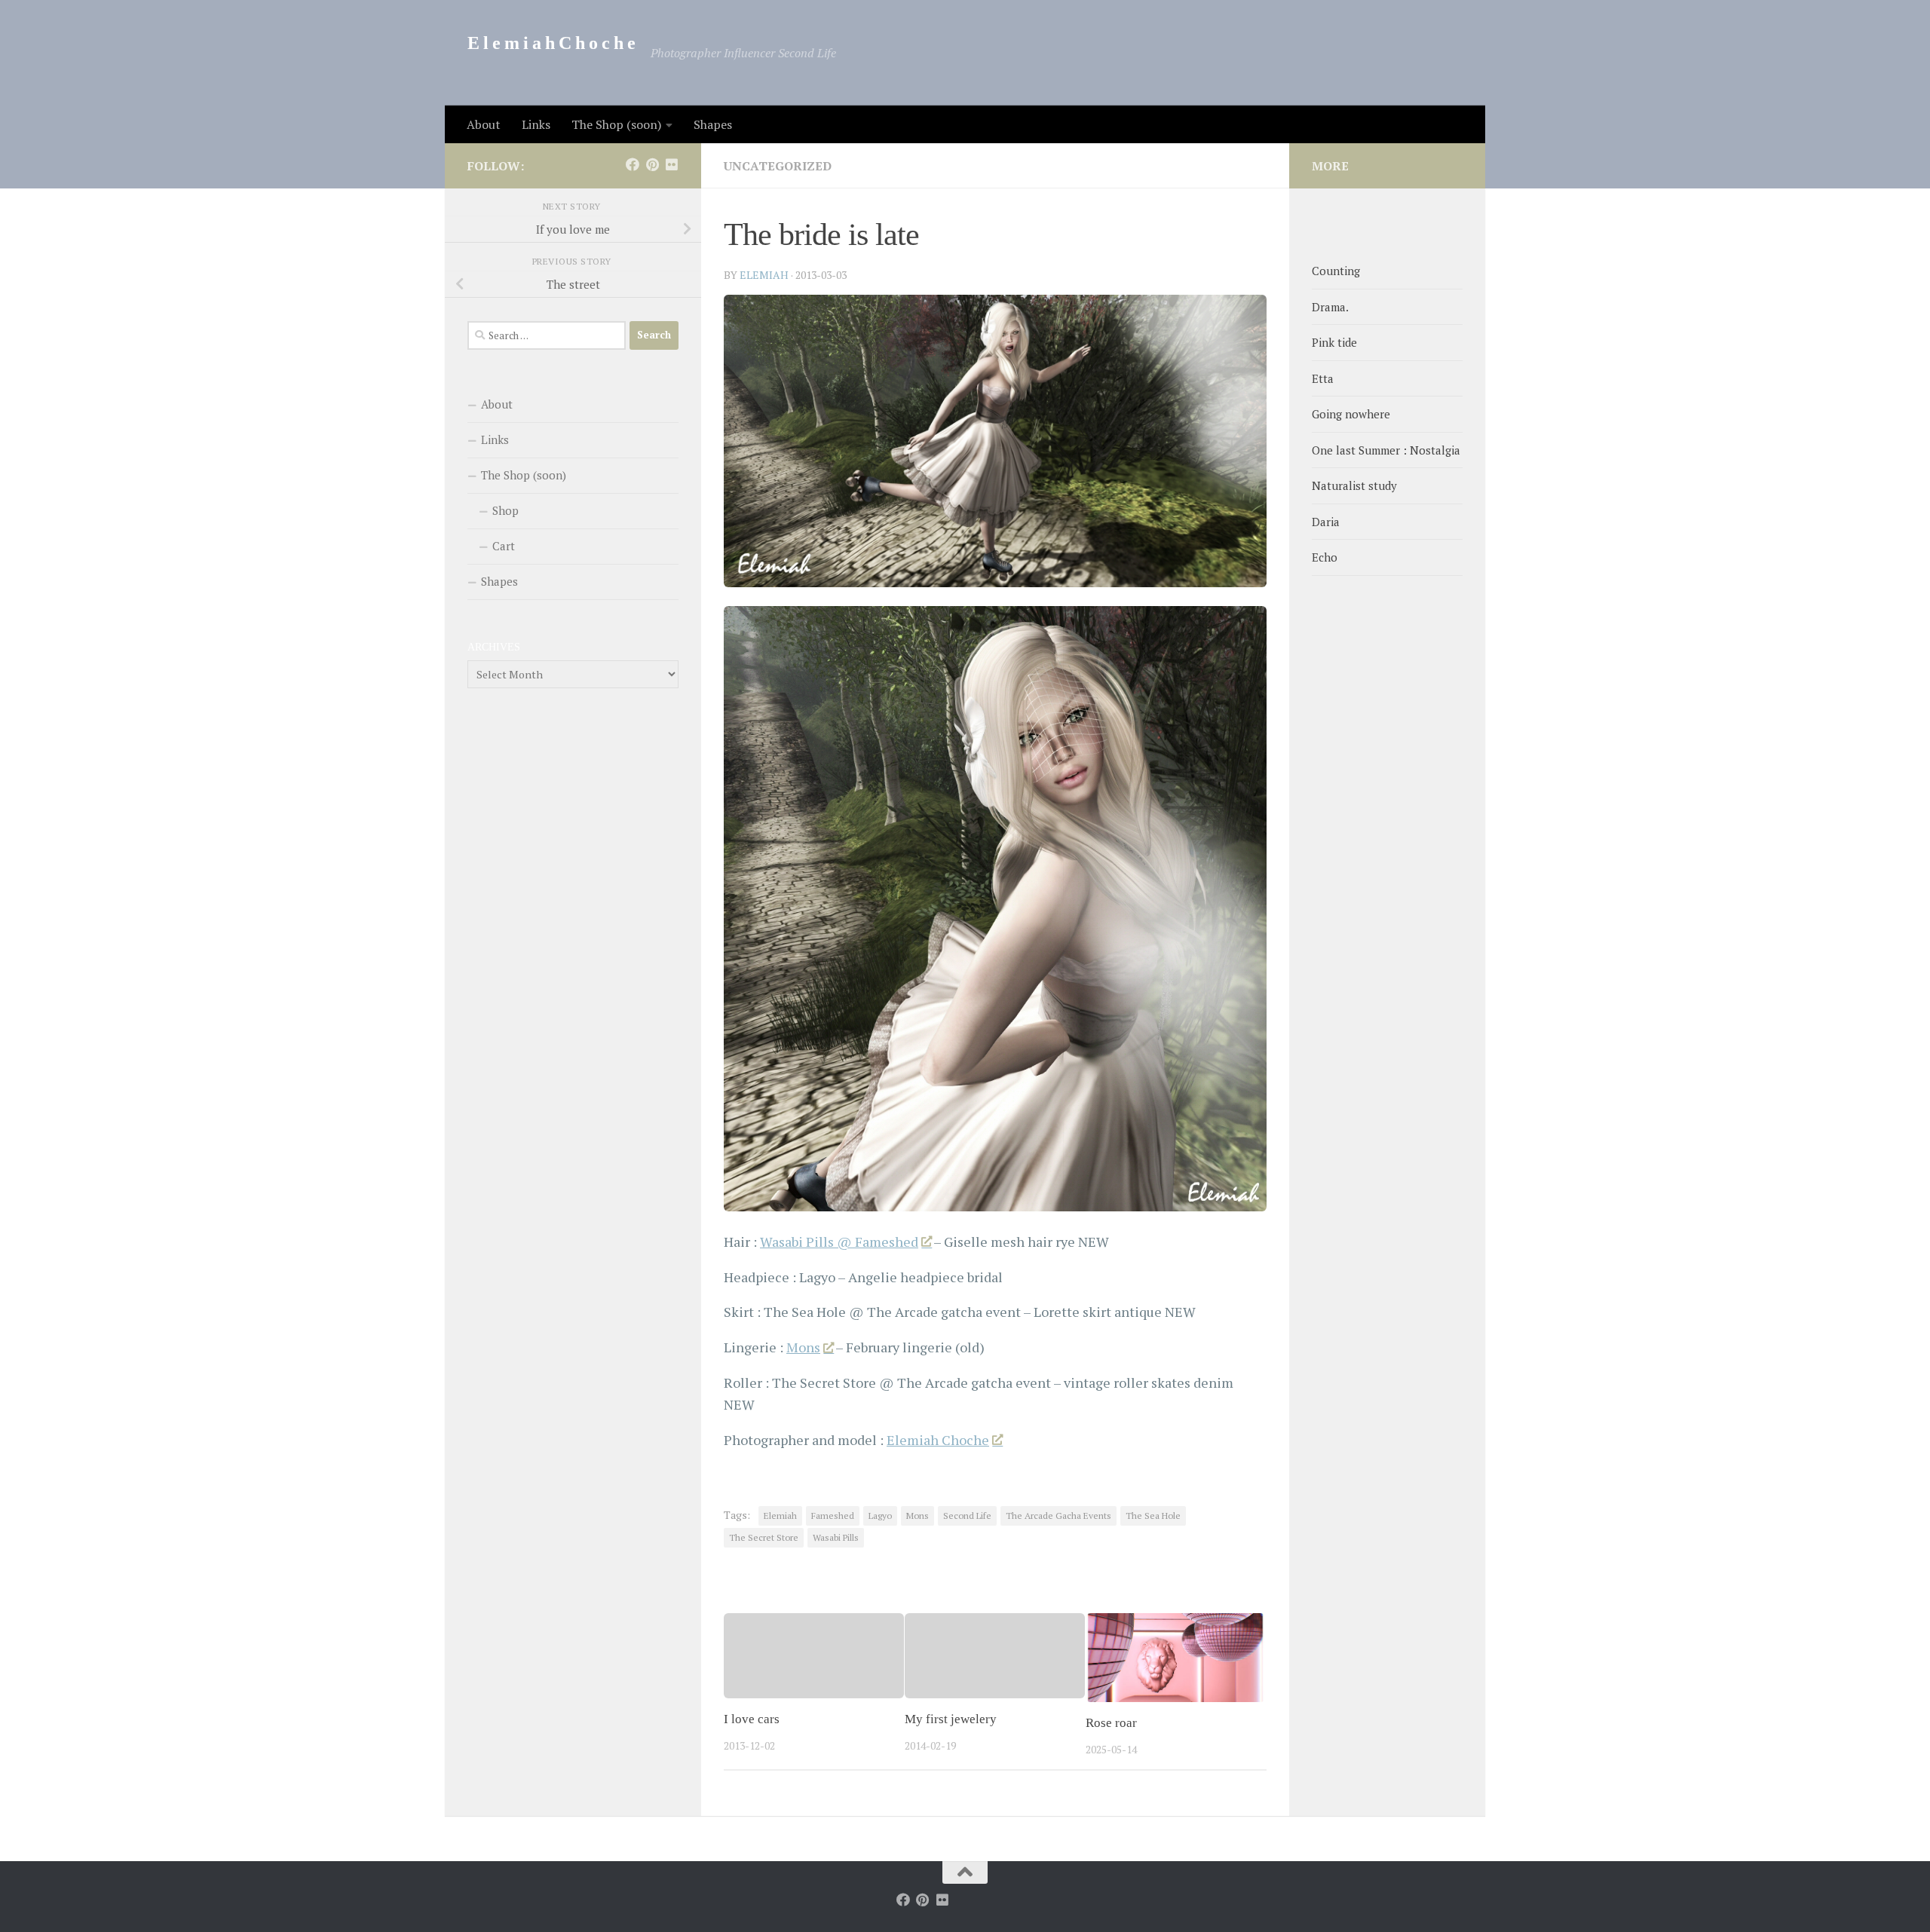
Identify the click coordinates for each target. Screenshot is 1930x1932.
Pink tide (1334, 342)
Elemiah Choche (938, 1440)
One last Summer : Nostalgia (1386, 450)
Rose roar (1111, 1724)
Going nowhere (1351, 414)
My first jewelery (951, 1720)
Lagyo (880, 1516)
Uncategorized (778, 166)
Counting (1336, 271)
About (484, 124)
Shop (505, 510)
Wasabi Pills (836, 1537)
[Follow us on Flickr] (672, 164)
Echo (1325, 557)
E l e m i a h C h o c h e (551, 43)
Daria (1326, 522)
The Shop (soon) (616, 124)
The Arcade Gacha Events (1058, 1516)
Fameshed (833, 1516)
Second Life (967, 1516)
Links (536, 124)
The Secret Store (764, 1537)
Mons (803, 1347)
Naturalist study (1354, 485)
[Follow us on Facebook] (633, 164)
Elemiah (780, 1516)
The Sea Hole (1153, 1516)
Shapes (713, 124)
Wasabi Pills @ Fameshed (839, 1242)
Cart (504, 546)
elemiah (764, 275)
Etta (1323, 378)
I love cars (752, 1720)
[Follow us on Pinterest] (652, 164)
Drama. (1330, 307)
